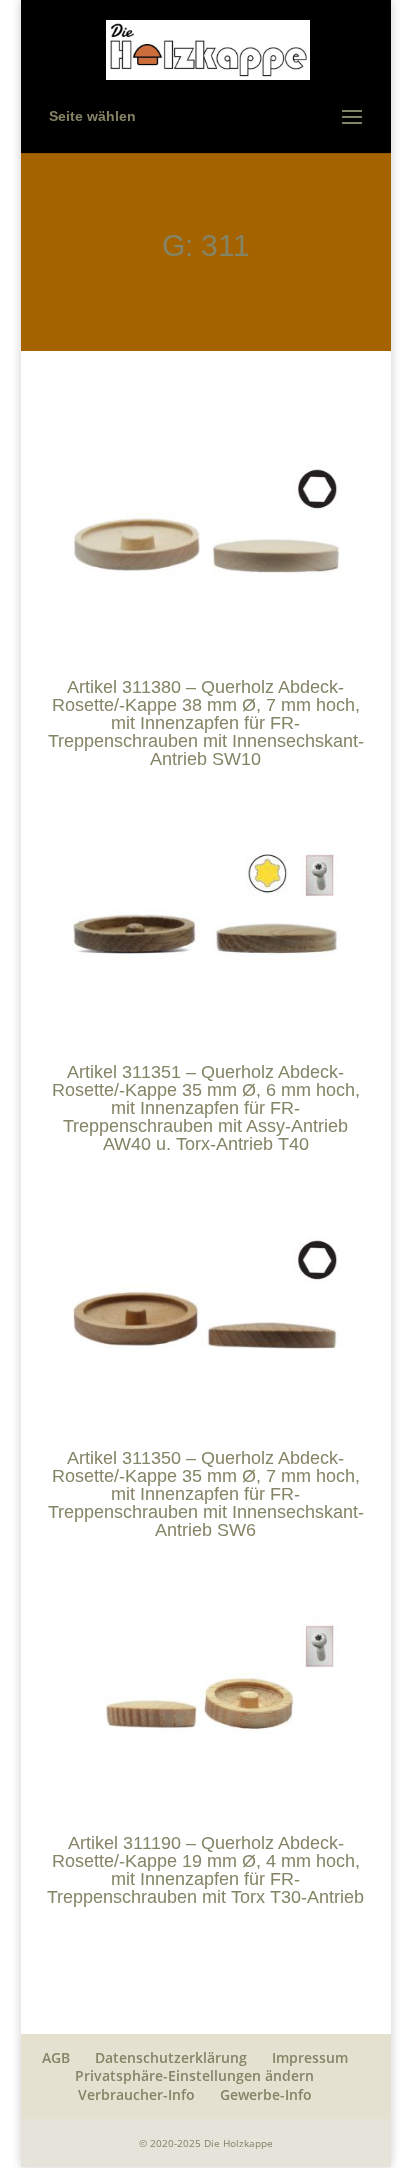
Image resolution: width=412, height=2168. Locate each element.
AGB (56, 2057)
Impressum (310, 2057)
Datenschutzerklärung (171, 2057)
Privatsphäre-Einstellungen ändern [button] (194, 2075)
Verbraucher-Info (136, 2094)
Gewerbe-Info (266, 2094)
